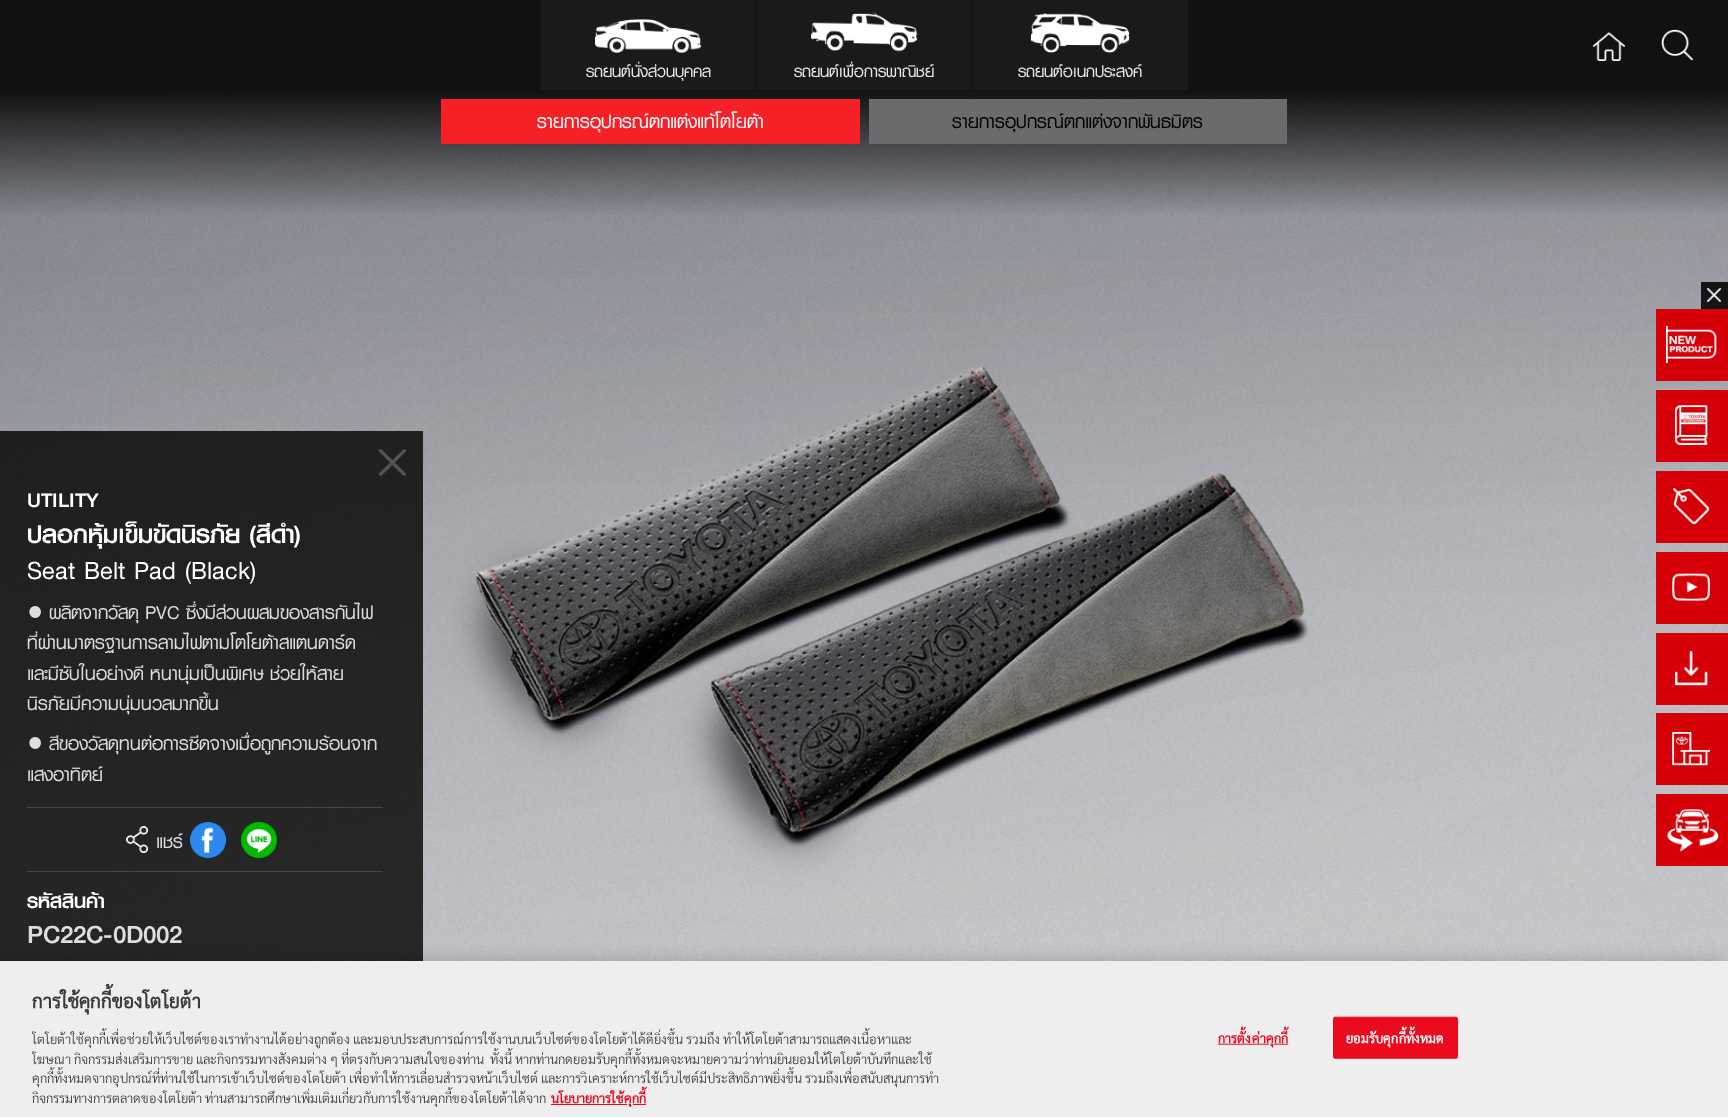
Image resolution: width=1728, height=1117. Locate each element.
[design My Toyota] (1692, 830)
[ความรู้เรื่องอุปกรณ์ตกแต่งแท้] (1692, 426)
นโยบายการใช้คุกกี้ (598, 1096)
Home (1609, 45)
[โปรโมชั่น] (1692, 507)
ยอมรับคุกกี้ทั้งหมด (1395, 1036)
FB (208, 840)
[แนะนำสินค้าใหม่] (1692, 345)
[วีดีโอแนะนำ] (1692, 588)
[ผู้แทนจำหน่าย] (1692, 749)
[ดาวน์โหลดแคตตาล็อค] (1692, 669)
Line (259, 840)
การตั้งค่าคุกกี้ (1253, 1036)
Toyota (96, 45)
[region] (864, 1039)
